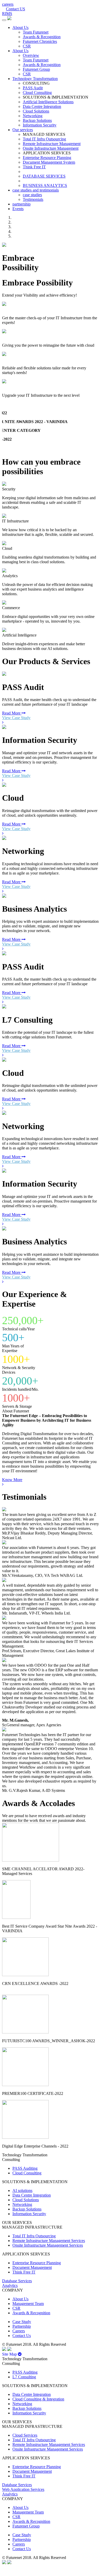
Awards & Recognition (42, 37)
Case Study (22, 2322)
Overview (31, 55)
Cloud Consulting (37, 93)
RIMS (7, 14)
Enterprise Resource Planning (47, 158)
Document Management (32, 2267)
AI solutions (22, 2191)
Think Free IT (34, 167)
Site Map (10, 2354)
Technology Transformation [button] (35, 79)
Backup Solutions (37, 120)
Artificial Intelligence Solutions (48, 102)
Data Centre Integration (42, 106)
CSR (27, 46)
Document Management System (49, 162)
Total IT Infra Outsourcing (44, 139)
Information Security (40, 125)
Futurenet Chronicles (40, 41)
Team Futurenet (36, 32)
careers (8, 4)
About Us (20, 2299)
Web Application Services (23, 2489)
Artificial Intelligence (19, 387)
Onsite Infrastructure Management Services (48, 2245)
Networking (33, 116)
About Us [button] (20, 27)
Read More (12, 713)
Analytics (10, 2285)
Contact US (16, 9)
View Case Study (16, 718)
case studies (32, 195)
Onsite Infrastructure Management (51, 148)
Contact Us (22, 2336)
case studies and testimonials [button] (36, 190)
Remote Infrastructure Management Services (49, 2241)
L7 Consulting (24, 2377)
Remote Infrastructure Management (52, 144)
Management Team (28, 2304)
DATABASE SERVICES (44, 176)
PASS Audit (33, 88)
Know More (12, 1480)
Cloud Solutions (36, 111)
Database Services (17, 2281)
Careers (19, 2331)
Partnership (22, 2326)
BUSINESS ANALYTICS (45, 185)
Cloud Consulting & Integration (38, 2399)
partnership (21, 204)
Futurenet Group (36, 69)
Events (18, 209)
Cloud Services (15, 336)
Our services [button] (23, 130)
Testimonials (33, 199)
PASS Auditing (25, 2168)
